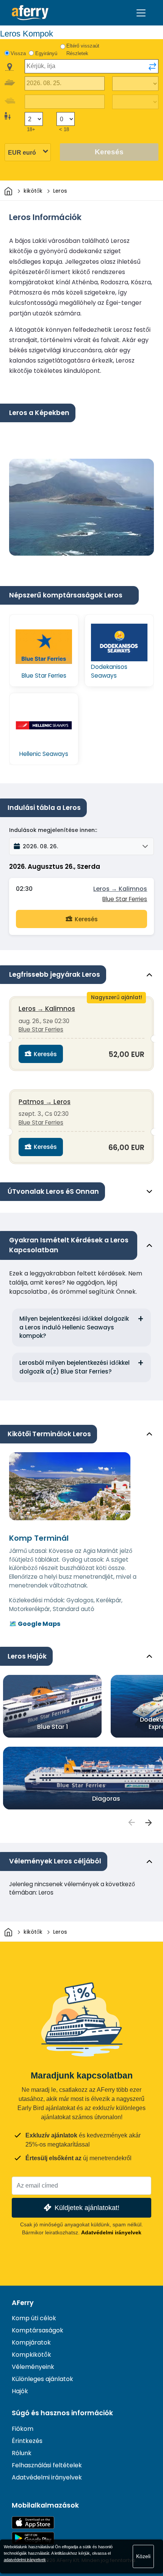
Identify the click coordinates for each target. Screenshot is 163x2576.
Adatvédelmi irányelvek (111, 2232)
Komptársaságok (38, 2330)
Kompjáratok (31, 2342)
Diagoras (106, 1799)
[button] (81, 846)
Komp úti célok (34, 2318)
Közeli (143, 2556)
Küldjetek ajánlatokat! (87, 2208)
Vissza (18, 53)
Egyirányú (46, 53)
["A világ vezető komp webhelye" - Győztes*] (30, 13)
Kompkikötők (31, 2355)
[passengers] (131, 1822)
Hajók (20, 2391)
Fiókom (23, 2429)
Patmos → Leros (45, 1102)
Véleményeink (33, 2367)
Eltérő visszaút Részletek (83, 50)
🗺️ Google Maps (35, 1624)
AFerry (23, 2303)
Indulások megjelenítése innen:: (53, 830)
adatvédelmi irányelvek (25, 2560)
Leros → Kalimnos (120, 889)
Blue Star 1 (53, 1727)
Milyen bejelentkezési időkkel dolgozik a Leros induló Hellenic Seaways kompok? (74, 1327)
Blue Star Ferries (125, 899)
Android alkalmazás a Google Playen (33, 2538)
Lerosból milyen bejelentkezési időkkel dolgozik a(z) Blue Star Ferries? (74, 1367)
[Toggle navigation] (141, 13)
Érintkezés (27, 2441)
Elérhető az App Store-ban (33, 2523)
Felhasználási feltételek (47, 2465)
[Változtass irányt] (152, 67)
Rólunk (22, 2453)
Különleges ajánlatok (42, 2379)
